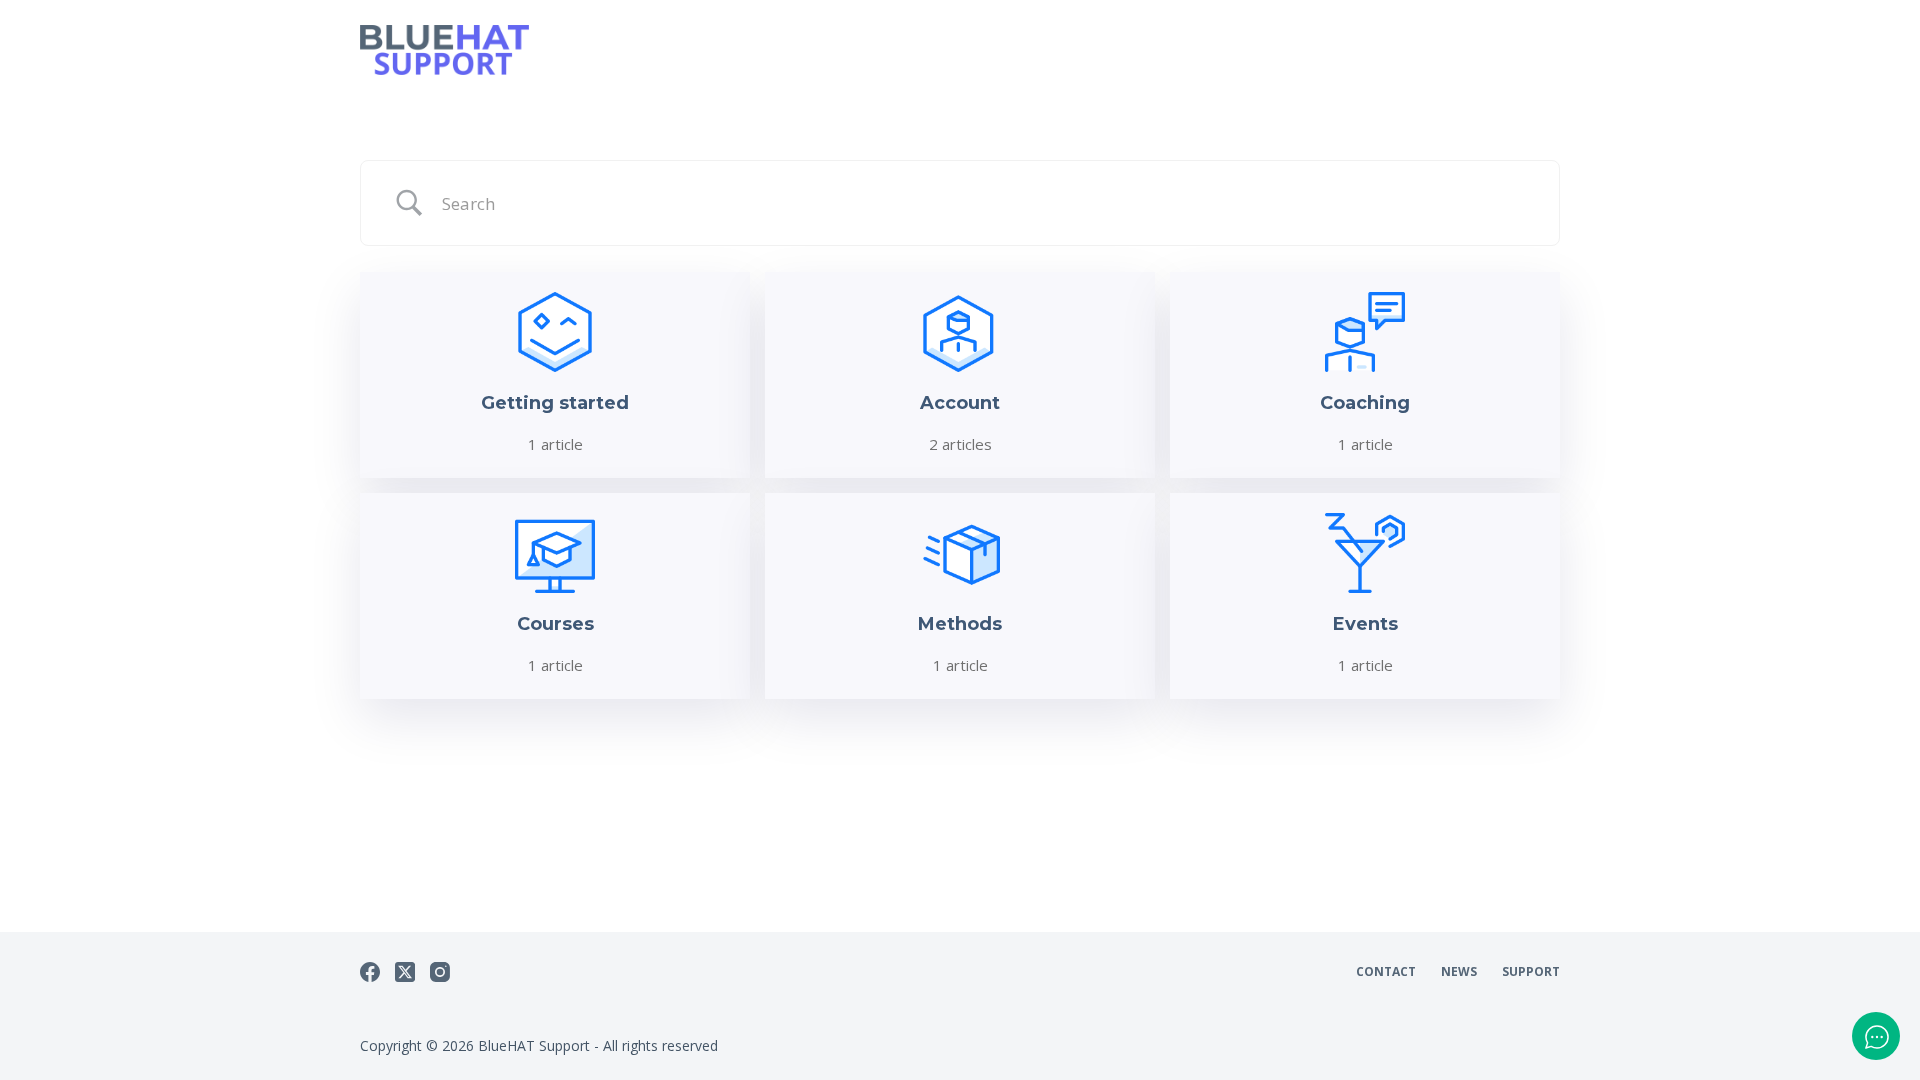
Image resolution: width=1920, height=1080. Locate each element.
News (1459, 972)
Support (1531, 972)
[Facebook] (370, 972)
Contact (1386, 972)
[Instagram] (440, 972)
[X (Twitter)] (405, 972)
